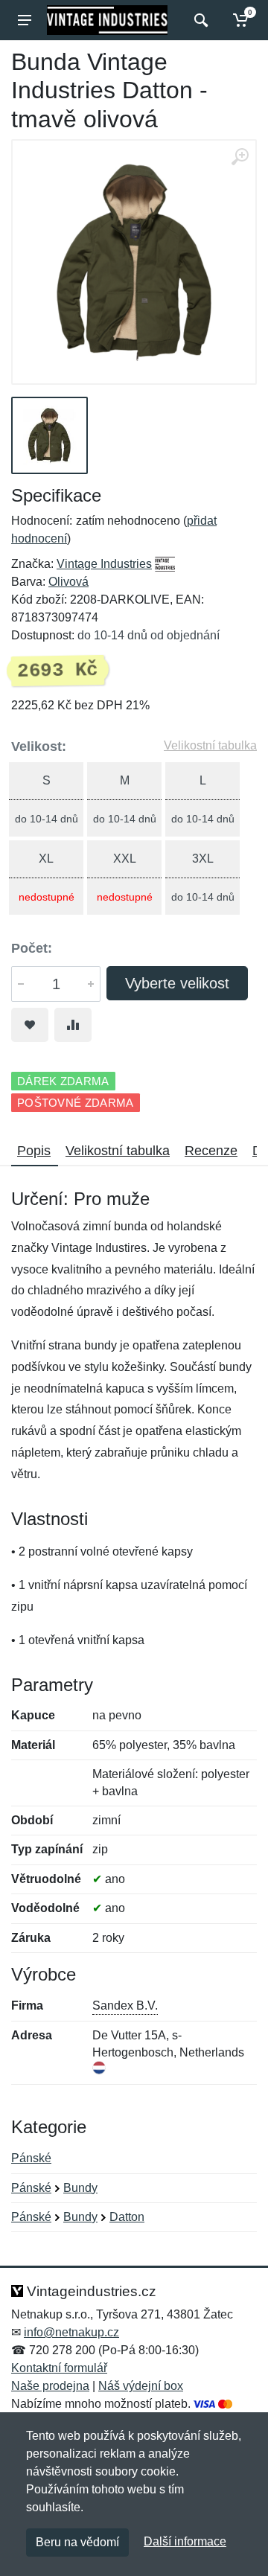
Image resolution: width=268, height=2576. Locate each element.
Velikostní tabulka (210, 745)
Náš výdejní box (141, 2386)
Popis (34, 1151)
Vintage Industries (104, 564)
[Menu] (25, 20)
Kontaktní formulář (59, 2368)
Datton (127, 2217)
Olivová (68, 582)
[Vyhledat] (199, 20)
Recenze (211, 1151)
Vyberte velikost (177, 983)
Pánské (31, 2158)
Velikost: (39, 747)
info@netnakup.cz (71, 2332)
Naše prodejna (50, 2386)
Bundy (80, 2188)
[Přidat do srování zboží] (73, 1025)
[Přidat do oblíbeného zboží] (30, 1025)
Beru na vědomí (77, 2542)
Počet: (32, 948)
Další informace (185, 2541)
